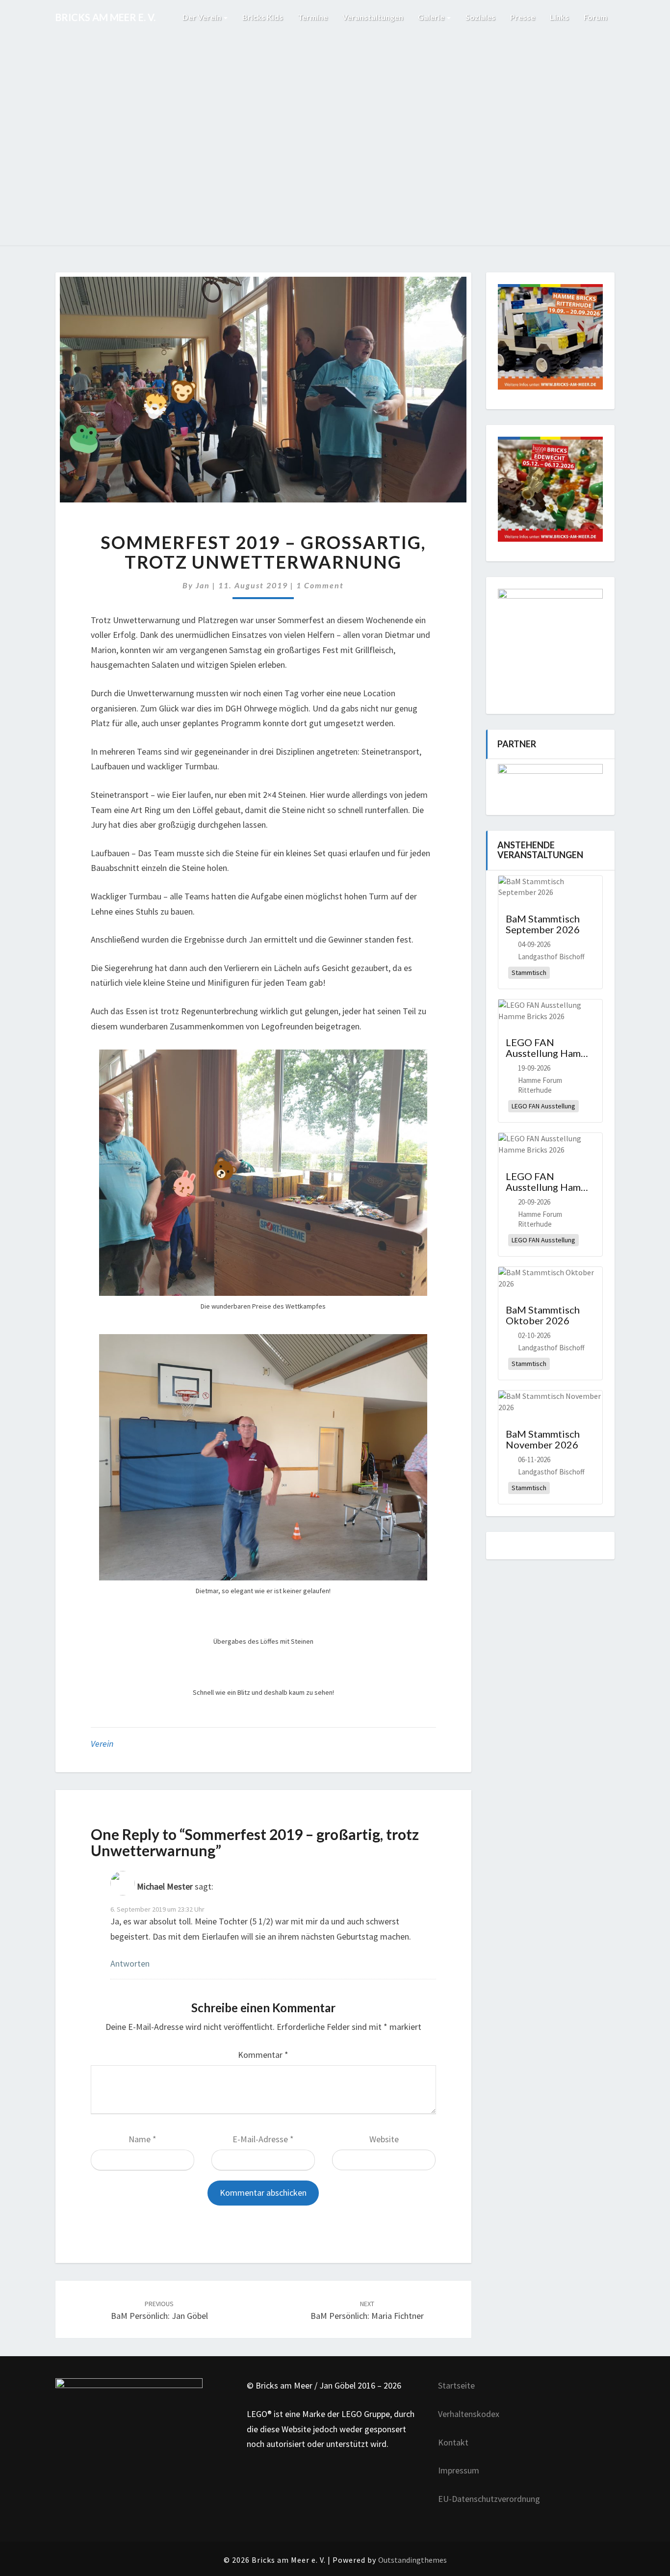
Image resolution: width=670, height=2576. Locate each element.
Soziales (480, 17)
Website (384, 2139)
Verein (102, 1744)
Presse (523, 17)
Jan (203, 585)
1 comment (320, 585)
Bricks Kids (263, 17)
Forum (595, 17)
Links (559, 17)
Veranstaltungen (373, 17)
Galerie (432, 17)
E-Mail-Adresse (263, 2139)
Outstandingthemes (412, 2560)
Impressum (459, 2470)
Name (142, 2139)
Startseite (456, 2385)
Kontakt (453, 2442)
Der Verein (203, 17)
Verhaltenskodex (469, 2414)
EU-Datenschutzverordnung (489, 2499)
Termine (313, 17)
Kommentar (263, 2055)
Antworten (130, 1963)
